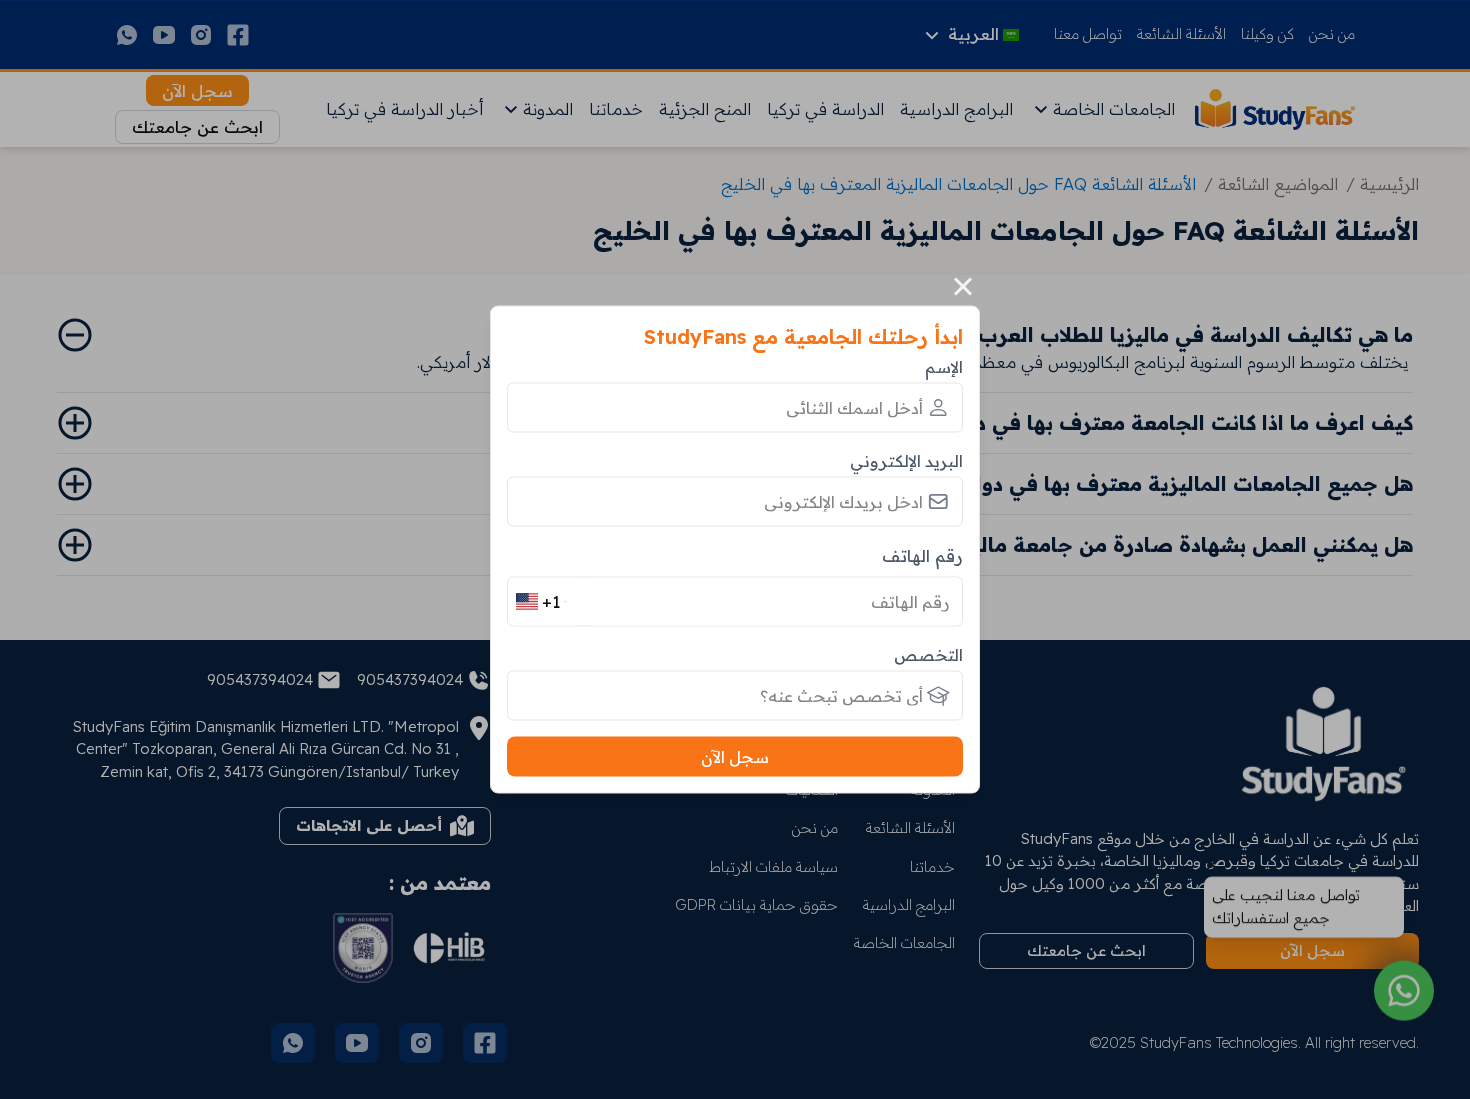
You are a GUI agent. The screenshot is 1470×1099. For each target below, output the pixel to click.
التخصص (928, 655)
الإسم (944, 366)
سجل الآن (735, 757)
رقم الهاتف (922, 554)
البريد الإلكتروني (906, 460)
